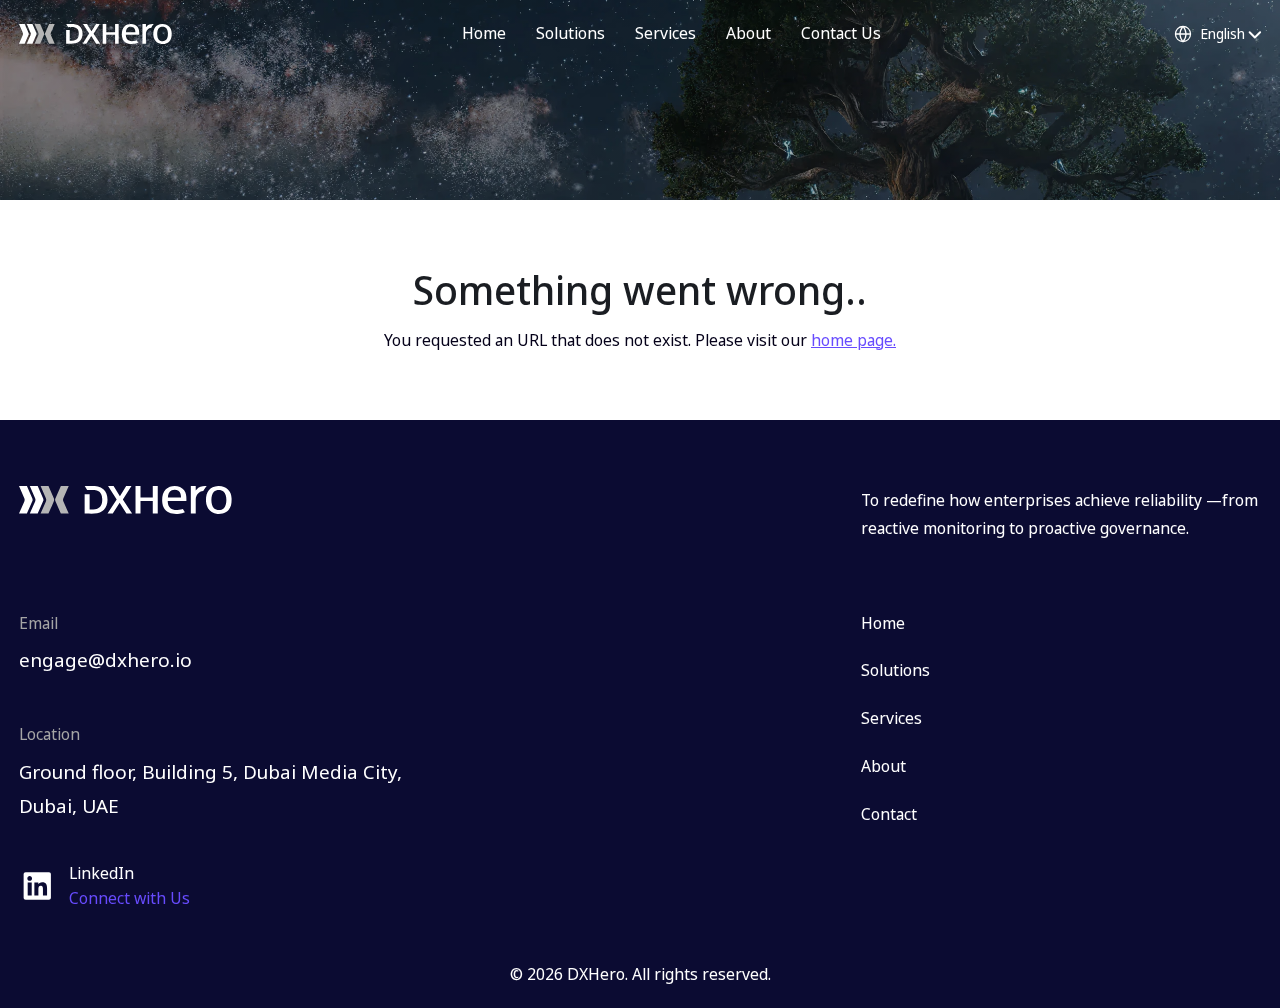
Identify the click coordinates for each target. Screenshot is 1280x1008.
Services (665, 33)
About (748, 33)
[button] (1217, 34)
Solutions (570, 33)
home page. (853, 340)
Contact (889, 814)
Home (484, 33)
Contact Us (841, 33)
